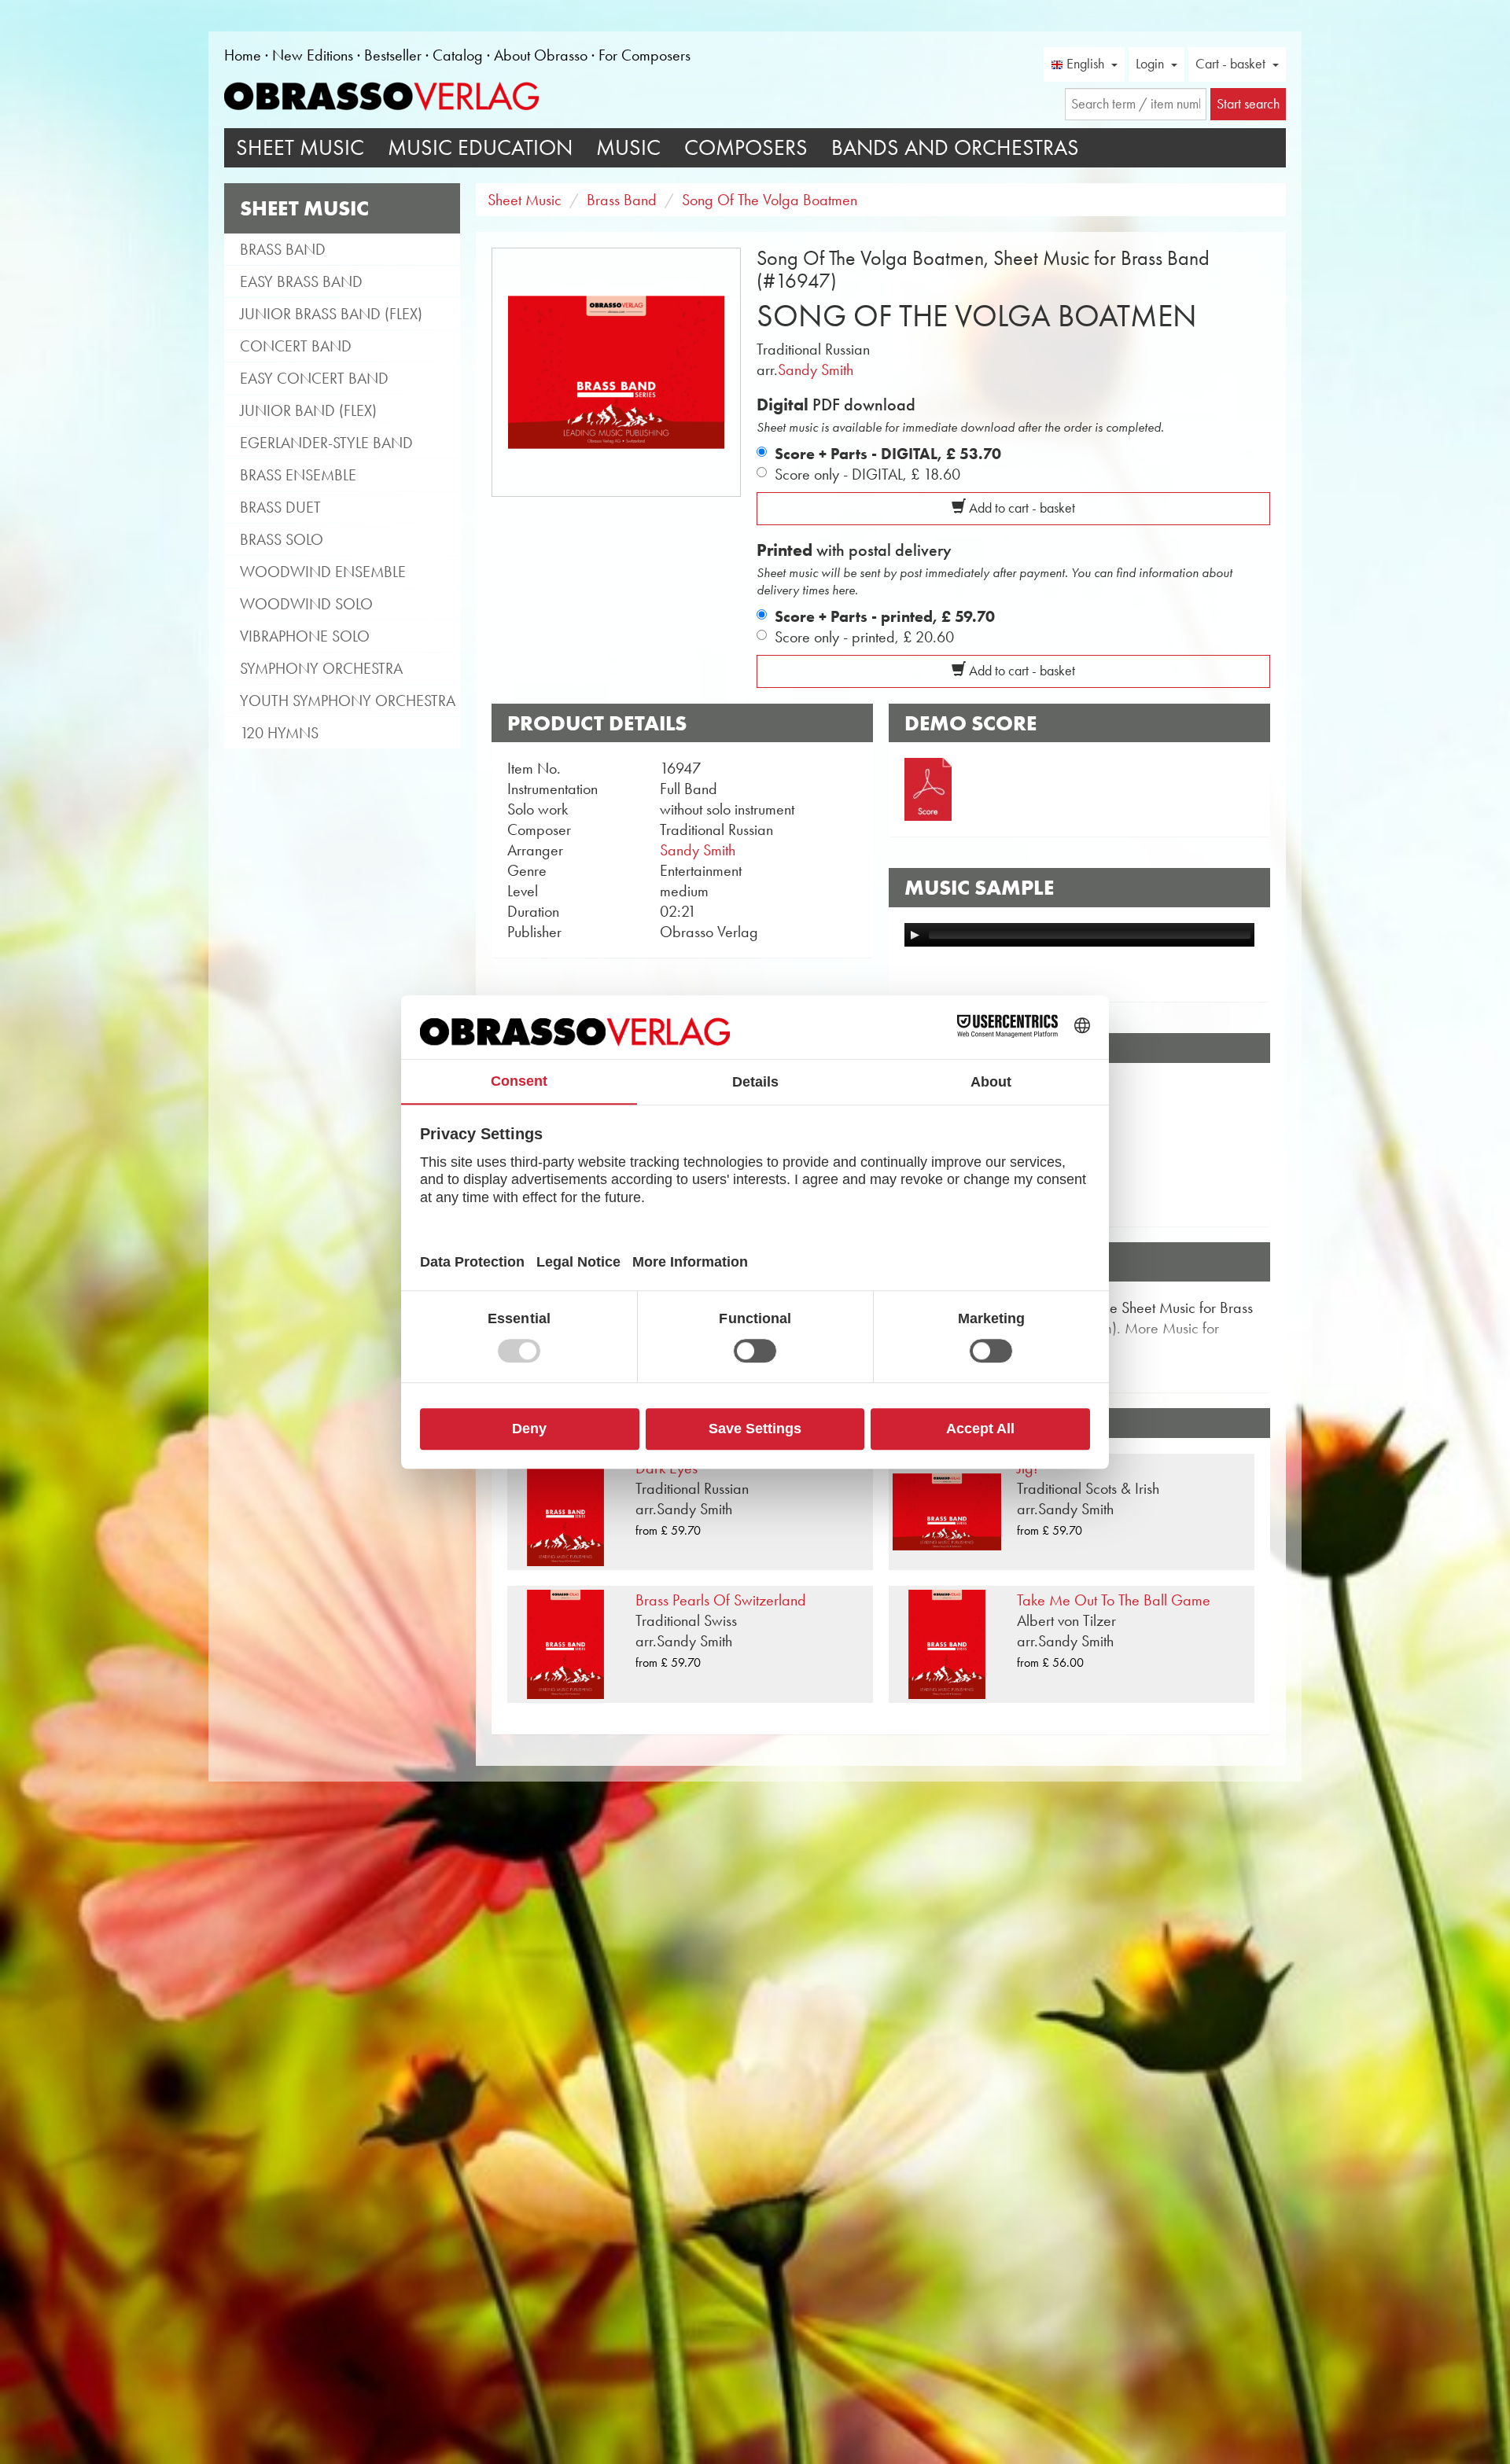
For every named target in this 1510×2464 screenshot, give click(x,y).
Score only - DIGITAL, (867, 474)
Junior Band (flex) (308, 410)
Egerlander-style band (326, 443)
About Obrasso (541, 55)
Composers (746, 147)
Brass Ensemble (298, 475)
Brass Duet (280, 507)
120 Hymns (279, 733)
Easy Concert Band (314, 378)
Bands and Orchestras (955, 147)
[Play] (915, 935)
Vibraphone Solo (305, 636)
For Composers (645, 55)
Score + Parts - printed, (885, 616)
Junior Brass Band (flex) (331, 314)
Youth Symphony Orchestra (348, 701)
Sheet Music (300, 147)
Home (243, 55)
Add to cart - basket (1020, 508)
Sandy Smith (816, 370)
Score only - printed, (864, 637)
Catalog (458, 55)
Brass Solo (282, 539)
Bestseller (393, 55)
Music (628, 147)
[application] (1079, 935)
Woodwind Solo (306, 604)
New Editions (313, 55)
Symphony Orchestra (321, 668)
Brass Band (283, 249)
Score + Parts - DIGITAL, (888, 454)
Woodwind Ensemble (323, 572)
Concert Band (296, 346)
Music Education (480, 147)
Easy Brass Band (301, 281)
